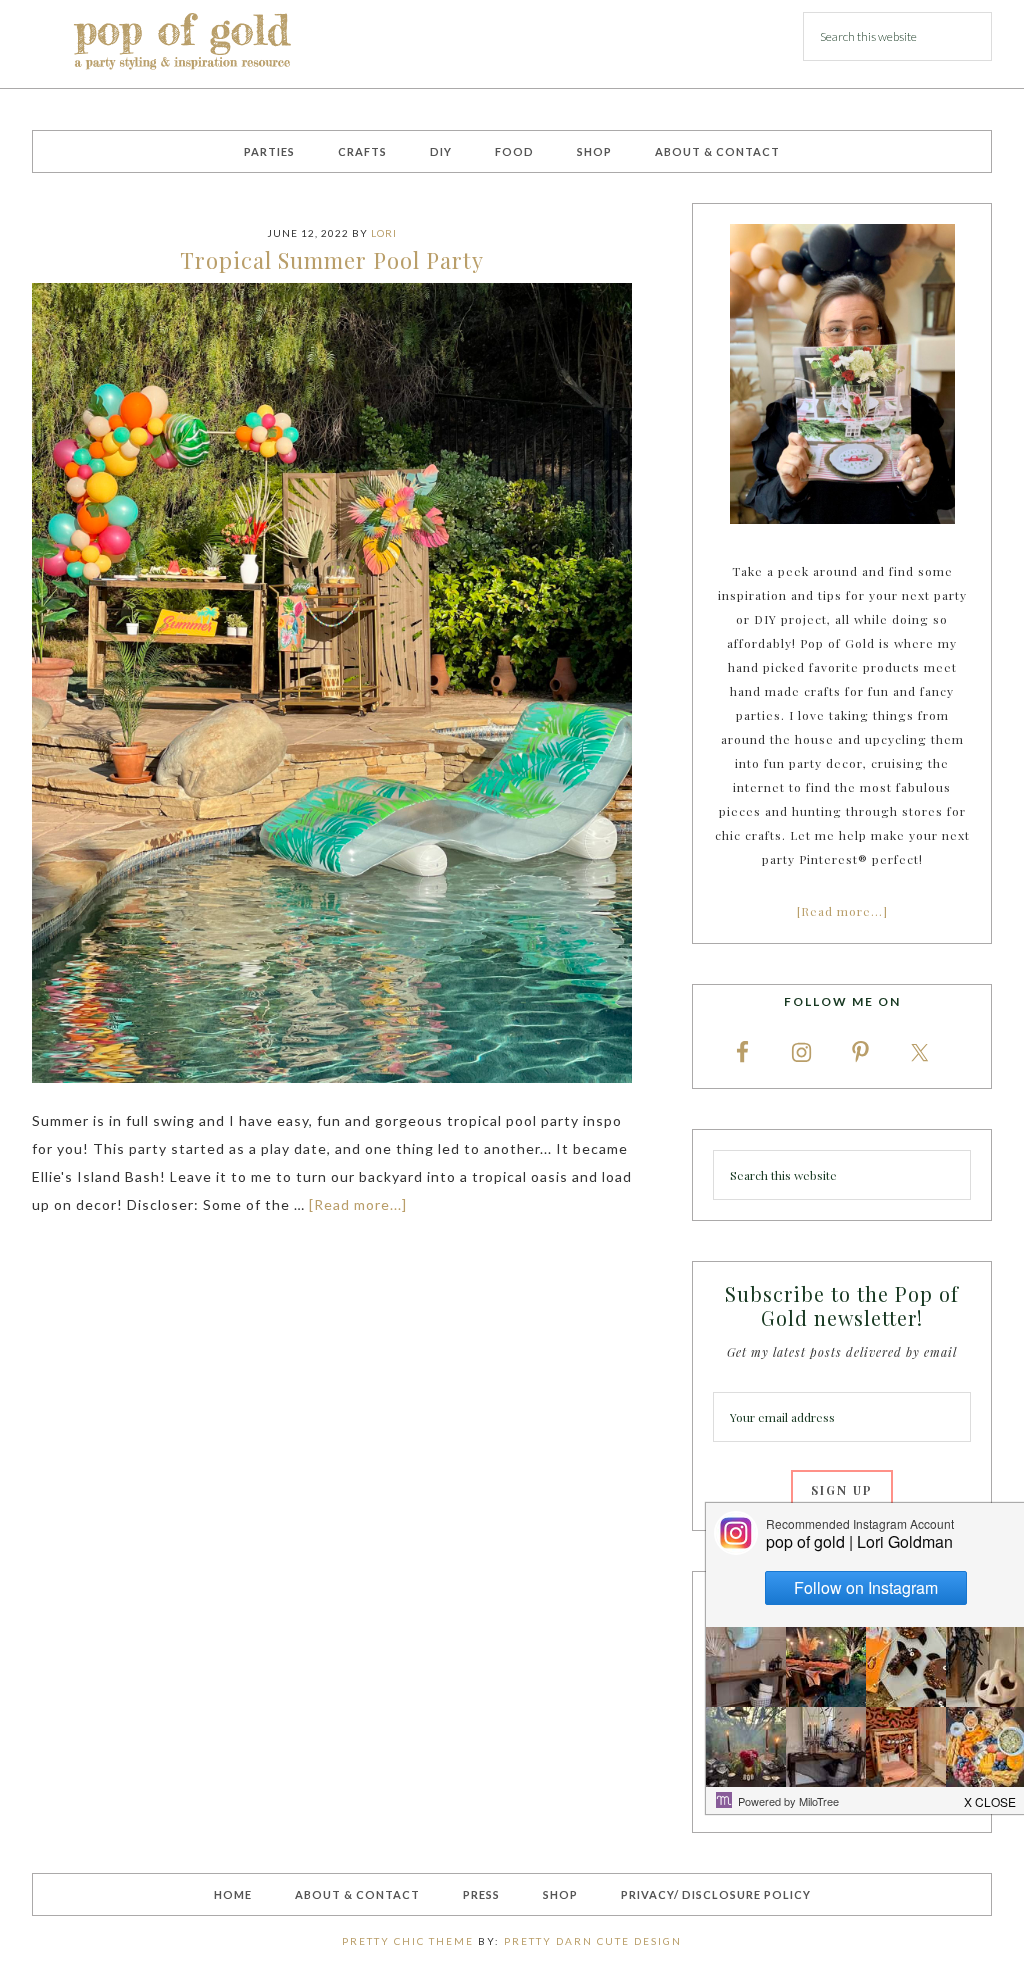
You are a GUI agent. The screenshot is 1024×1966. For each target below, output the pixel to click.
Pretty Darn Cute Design (593, 1941)
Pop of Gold (182, 44)
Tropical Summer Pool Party (332, 260)
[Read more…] (842, 911)
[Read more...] (358, 1204)
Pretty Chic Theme (408, 1941)
